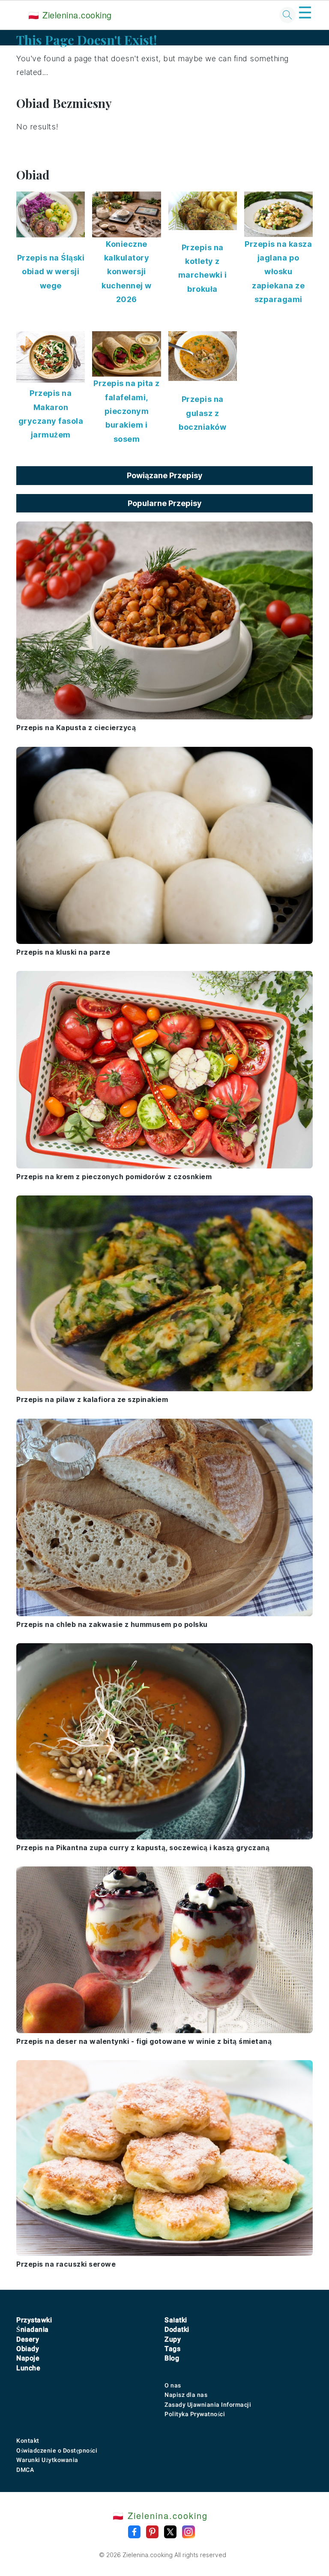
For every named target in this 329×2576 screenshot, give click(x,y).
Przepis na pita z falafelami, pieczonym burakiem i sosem (127, 411)
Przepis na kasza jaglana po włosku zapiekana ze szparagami (278, 272)
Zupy (173, 2339)
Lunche (28, 2368)
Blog (172, 2358)
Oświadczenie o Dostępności (57, 2450)
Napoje (28, 2358)
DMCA (25, 2470)
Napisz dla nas (186, 2395)
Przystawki (34, 2320)
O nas (173, 2385)
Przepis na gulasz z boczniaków (202, 413)
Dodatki (177, 2329)
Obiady (28, 2349)
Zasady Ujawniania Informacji (208, 2405)
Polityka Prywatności (195, 2414)
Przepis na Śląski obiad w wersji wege (51, 272)
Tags (172, 2349)
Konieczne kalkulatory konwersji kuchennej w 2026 (127, 272)
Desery (28, 2339)
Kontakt (28, 2441)
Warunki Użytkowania (47, 2460)
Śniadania (33, 2329)
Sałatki (176, 2320)
